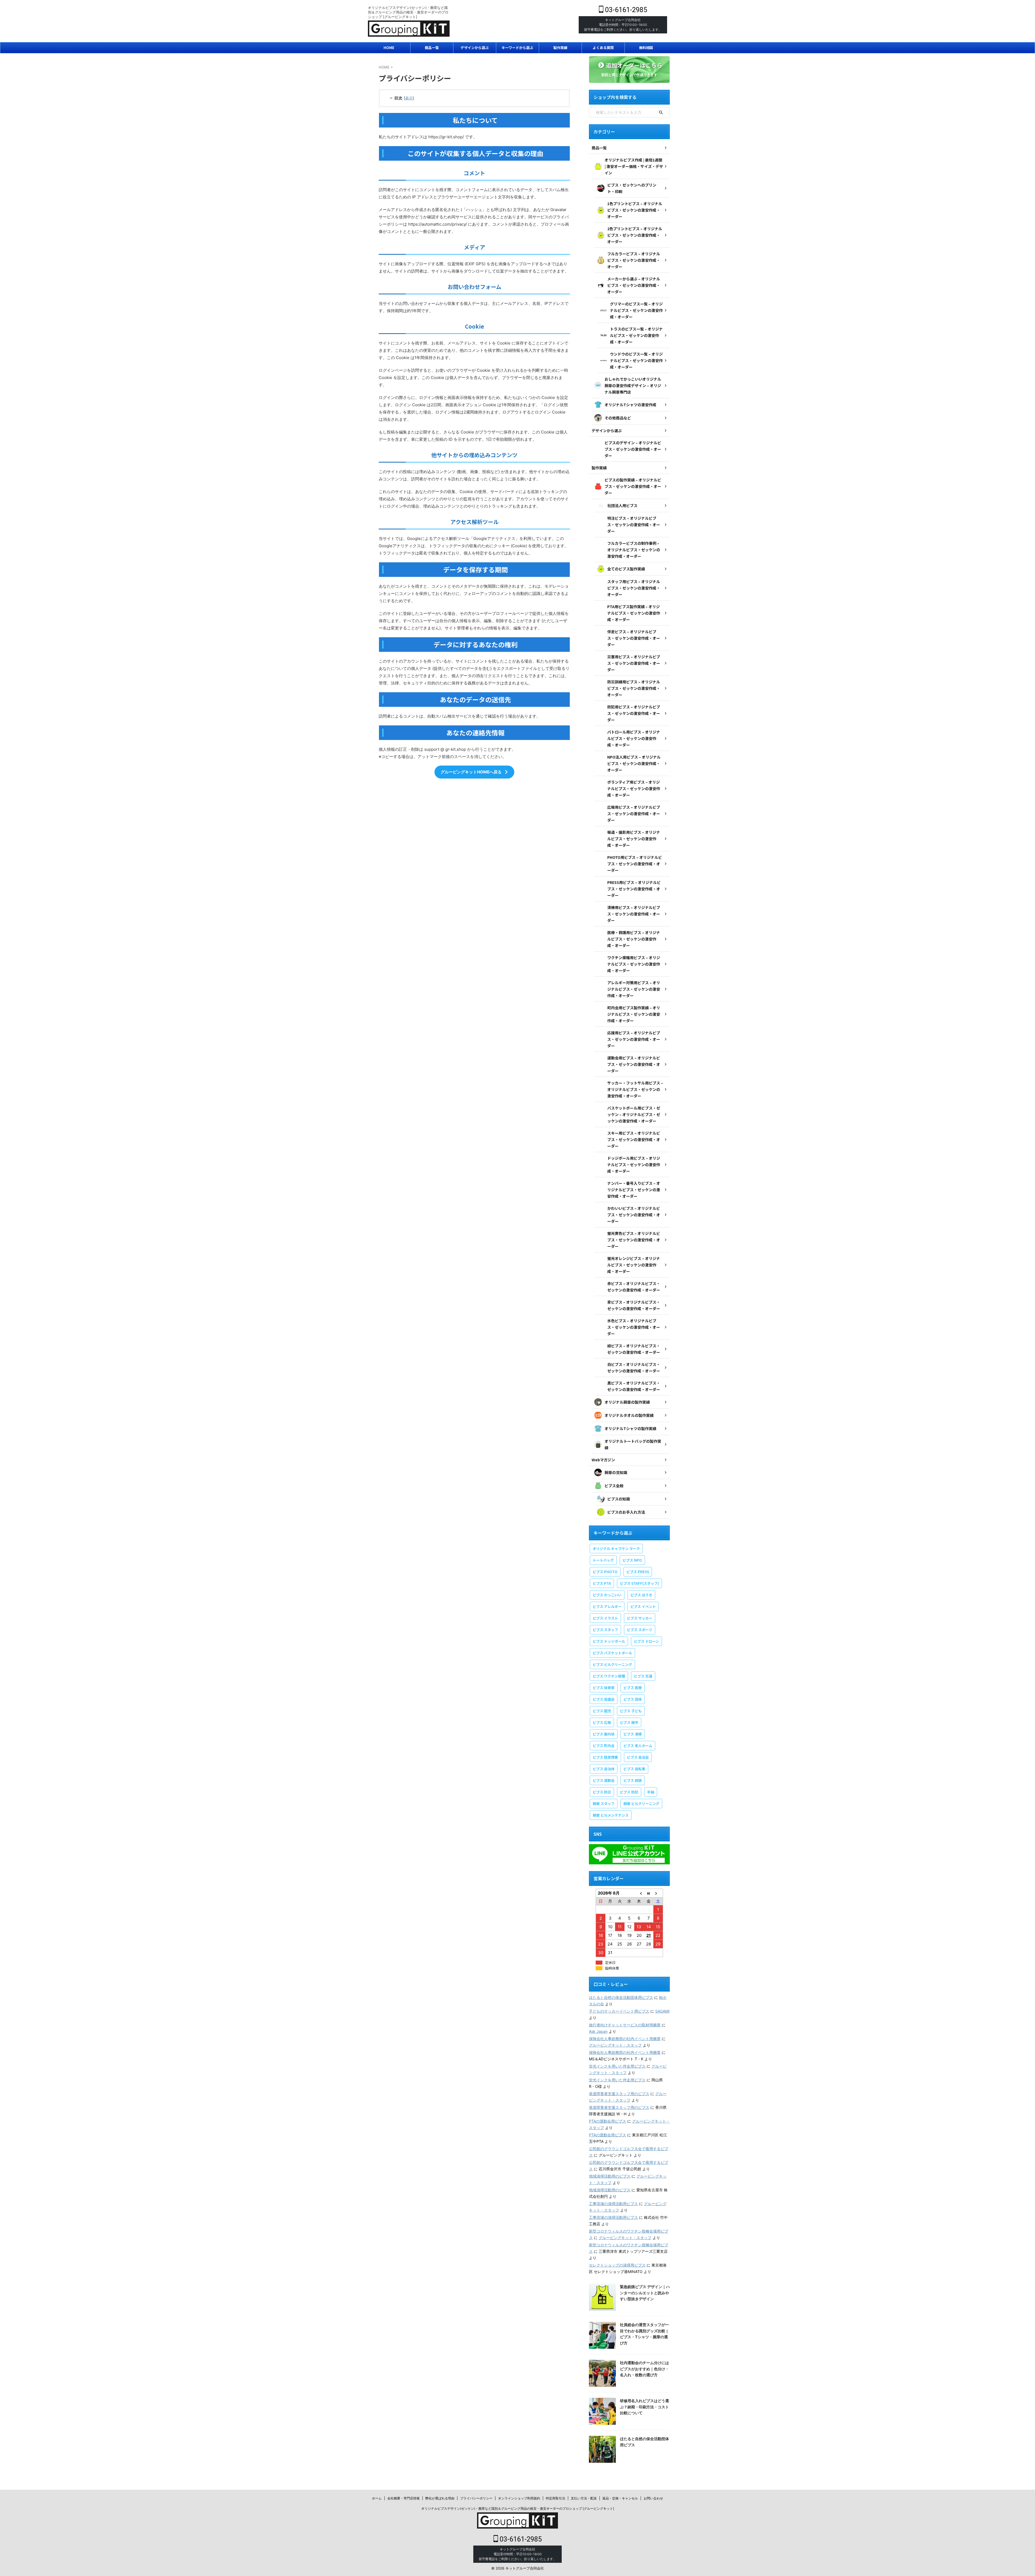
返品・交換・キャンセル (620, 2498)
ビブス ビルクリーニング (612, 1664)
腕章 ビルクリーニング (641, 1804)
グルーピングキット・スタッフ (615, 2045)
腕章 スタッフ (604, 1804)
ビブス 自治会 (638, 1757)
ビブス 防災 (602, 1792)
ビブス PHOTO (605, 1572)
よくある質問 (603, 48)
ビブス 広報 (602, 1722)
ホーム (377, 2498)
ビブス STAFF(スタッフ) (639, 1583)
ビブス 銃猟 (633, 1780)
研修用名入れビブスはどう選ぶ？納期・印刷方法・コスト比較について (644, 2407)
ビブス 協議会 (604, 1699)
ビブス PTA (602, 1583)
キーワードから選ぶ (517, 48)
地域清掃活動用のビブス (610, 2176)
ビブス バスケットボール (612, 1653)
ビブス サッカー (640, 1618)
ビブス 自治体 (604, 1769)
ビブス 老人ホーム (638, 1746)
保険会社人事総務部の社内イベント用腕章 (625, 2039)
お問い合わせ (653, 2498)
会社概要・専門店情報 (403, 2498)
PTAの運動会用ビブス (608, 2121)
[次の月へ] (658, 1893)
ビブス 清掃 (633, 1734)
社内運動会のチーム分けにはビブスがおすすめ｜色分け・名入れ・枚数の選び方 (644, 2369)
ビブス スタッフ (605, 1630)
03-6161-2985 (625, 10)
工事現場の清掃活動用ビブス (613, 2204)
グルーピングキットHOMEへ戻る (471, 772)
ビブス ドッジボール (609, 1641)
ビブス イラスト (605, 1618)
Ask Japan (598, 2031)
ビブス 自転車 (634, 1769)
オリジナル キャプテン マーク (616, 1549)
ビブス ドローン (646, 1641)
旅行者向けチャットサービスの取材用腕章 (625, 2025)
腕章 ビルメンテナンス (611, 1815)
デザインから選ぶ (475, 48)
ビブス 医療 (633, 1688)
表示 (409, 98)
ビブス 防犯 (629, 1792)
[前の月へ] (639, 1893)
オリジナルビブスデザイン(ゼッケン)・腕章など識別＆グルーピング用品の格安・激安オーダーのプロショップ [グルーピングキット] (518, 2508)
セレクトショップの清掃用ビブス (617, 2265)
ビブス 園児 (602, 1711)
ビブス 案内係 (604, 1734)
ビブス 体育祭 (604, 1688)
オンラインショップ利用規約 (519, 2498)
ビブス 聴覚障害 (605, 1757)
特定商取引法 (556, 2498)
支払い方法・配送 (584, 2498)
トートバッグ (603, 1560)
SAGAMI (662, 2011)
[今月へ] (648, 1893)
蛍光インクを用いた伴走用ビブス (617, 2066)
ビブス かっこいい (607, 1595)
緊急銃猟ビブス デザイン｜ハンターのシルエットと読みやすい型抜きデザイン (645, 2293)
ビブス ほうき (641, 1595)
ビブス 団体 (633, 1699)
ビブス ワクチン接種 (609, 1676)
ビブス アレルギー (607, 1606)
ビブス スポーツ (640, 1630)
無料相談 (646, 48)
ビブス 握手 (629, 1722)
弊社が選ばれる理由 (440, 2498)
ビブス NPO (632, 1560)
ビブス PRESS (638, 1572)
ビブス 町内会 (604, 1746)
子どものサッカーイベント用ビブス (619, 2011)
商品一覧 (432, 48)
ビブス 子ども (631, 1711)
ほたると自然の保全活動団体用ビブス (621, 1997)
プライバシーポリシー (476, 2498)
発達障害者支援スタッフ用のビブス (619, 2094)
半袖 (651, 1792)
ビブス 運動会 (604, 1780)
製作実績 (560, 48)
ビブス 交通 (643, 1676)
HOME (389, 48)
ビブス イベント (643, 1606)
